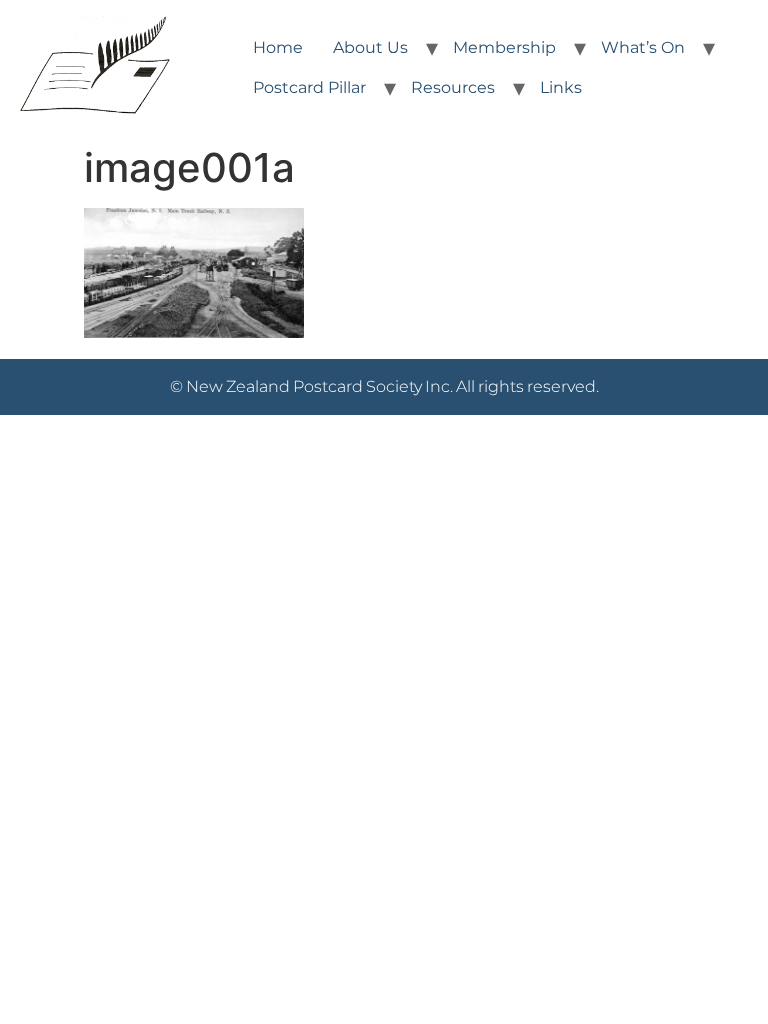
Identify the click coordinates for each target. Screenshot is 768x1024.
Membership (504, 47)
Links (561, 87)
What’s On (643, 47)
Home (278, 47)
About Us (370, 47)
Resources (453, 87)
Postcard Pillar (309, 87)
